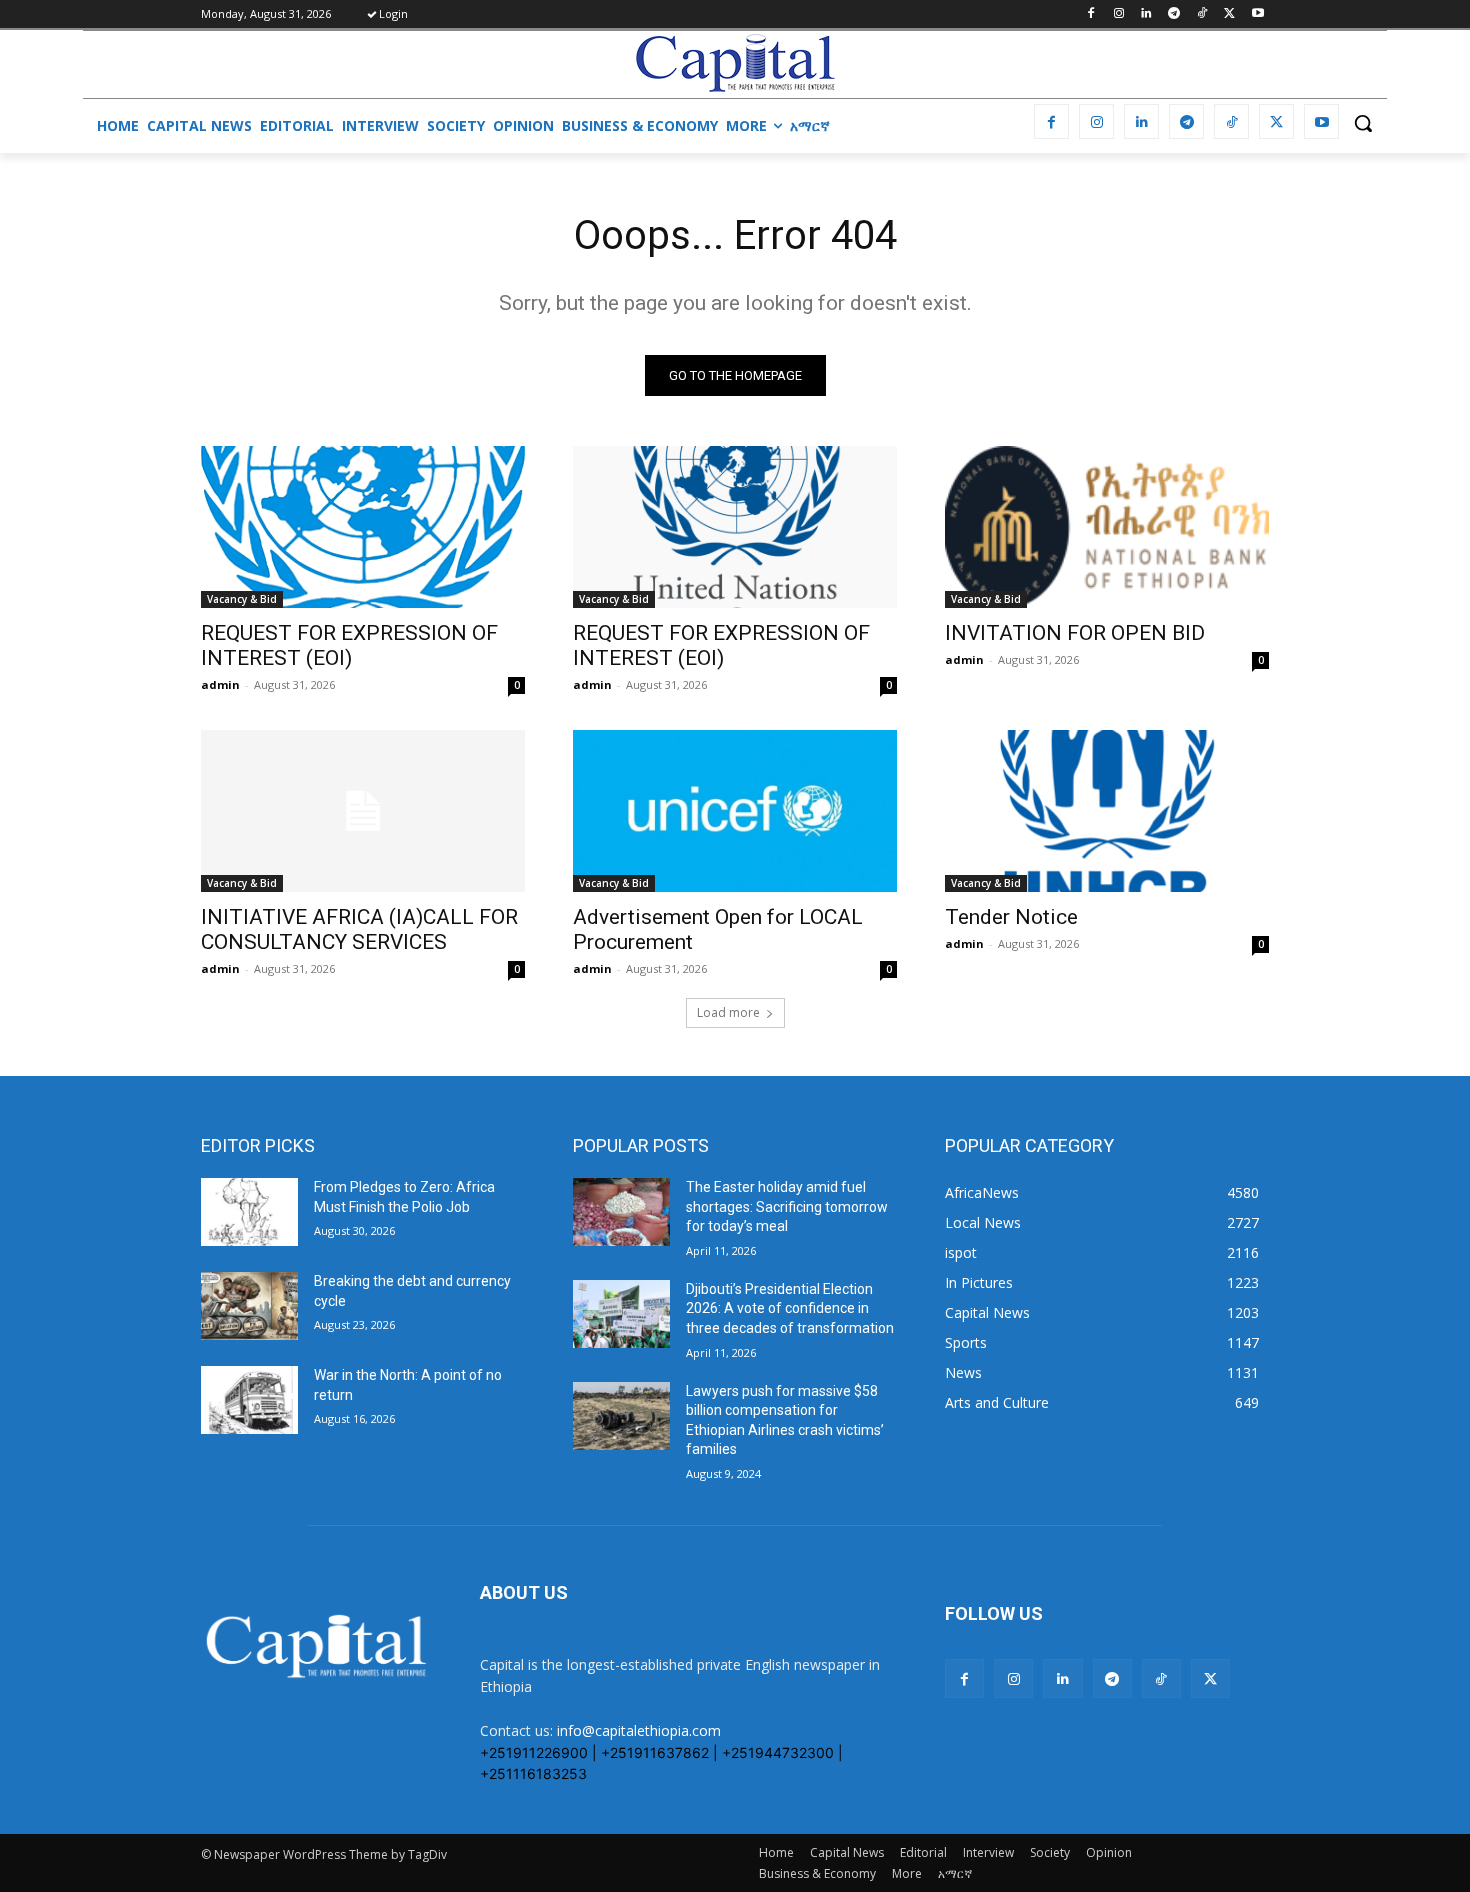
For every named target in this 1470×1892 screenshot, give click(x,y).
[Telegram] (1174, 14)
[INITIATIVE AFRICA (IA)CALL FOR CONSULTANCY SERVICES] (363, 811)
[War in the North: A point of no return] (249, 1400)
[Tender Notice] (1107, 811)
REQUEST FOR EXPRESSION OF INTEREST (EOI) (349, 645)
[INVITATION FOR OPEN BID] (1107, 527)
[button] (1363, 123)
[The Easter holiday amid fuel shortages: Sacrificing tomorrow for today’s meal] (621, 1212)
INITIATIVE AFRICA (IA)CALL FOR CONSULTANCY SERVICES (359, 929)
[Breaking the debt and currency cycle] (249, 1306)
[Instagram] (1118, 14)
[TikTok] (1202, 14)
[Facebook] (1090, 14)
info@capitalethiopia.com (639, 1730)
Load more (728, 1012)
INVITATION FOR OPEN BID (1075, 633)
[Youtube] (1257, 14)
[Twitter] (1229, 14)
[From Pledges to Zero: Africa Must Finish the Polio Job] (249, 1212)
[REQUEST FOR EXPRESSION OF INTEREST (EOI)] (363, 527)
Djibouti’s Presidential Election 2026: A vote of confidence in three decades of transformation (790, 1308)
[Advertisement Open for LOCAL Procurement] (735, 811)
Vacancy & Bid (242, 599)
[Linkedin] (1146, 14)
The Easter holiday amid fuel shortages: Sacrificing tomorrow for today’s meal (787, 1206)
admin (220, 684)
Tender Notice (1011, 917)
